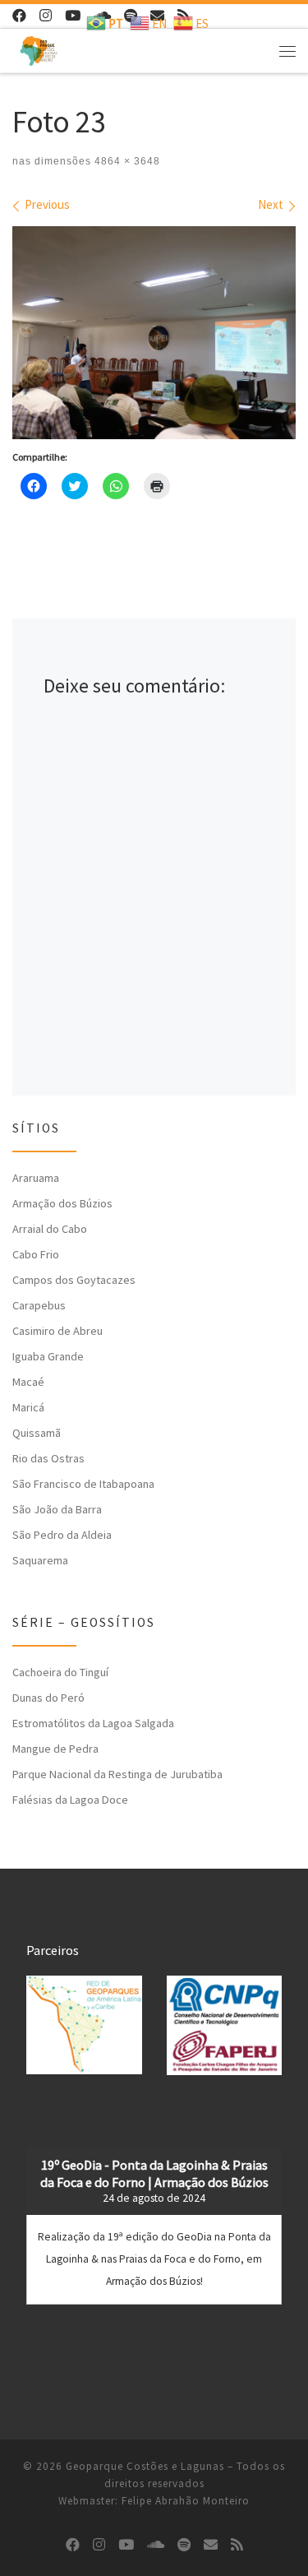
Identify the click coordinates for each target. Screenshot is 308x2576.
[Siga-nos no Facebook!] (19, 16)
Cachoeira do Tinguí (60, 1672)
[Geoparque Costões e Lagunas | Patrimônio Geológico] (39, 49)
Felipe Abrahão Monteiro (186, 2501)
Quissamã (37, 1433)
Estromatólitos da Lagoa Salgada (93, 1723)
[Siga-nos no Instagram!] (46, 16)
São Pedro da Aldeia (62, 1535)
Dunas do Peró (48, 1698)
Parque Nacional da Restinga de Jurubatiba (117, 1774)
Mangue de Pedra (55, 1749)
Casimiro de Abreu (57, 1331)
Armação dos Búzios (62, 1203)
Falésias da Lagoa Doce (70, 1800)
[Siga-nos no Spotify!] (184, 2545)
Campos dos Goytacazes (74, 1280)
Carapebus (39, 1305)
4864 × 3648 (126, 161)
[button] (84, 2025)
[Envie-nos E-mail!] (211, 2545)
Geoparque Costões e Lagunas (145, 2466)
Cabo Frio (36, 1254)
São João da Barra (57, 1509)
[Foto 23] (154, 333)
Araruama (36, 1178)
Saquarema (40, 1560)
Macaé (28, 1382)
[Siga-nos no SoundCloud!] (156, 2545)
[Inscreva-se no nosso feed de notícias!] (237, 2545)
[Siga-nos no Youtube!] (73, 16)
